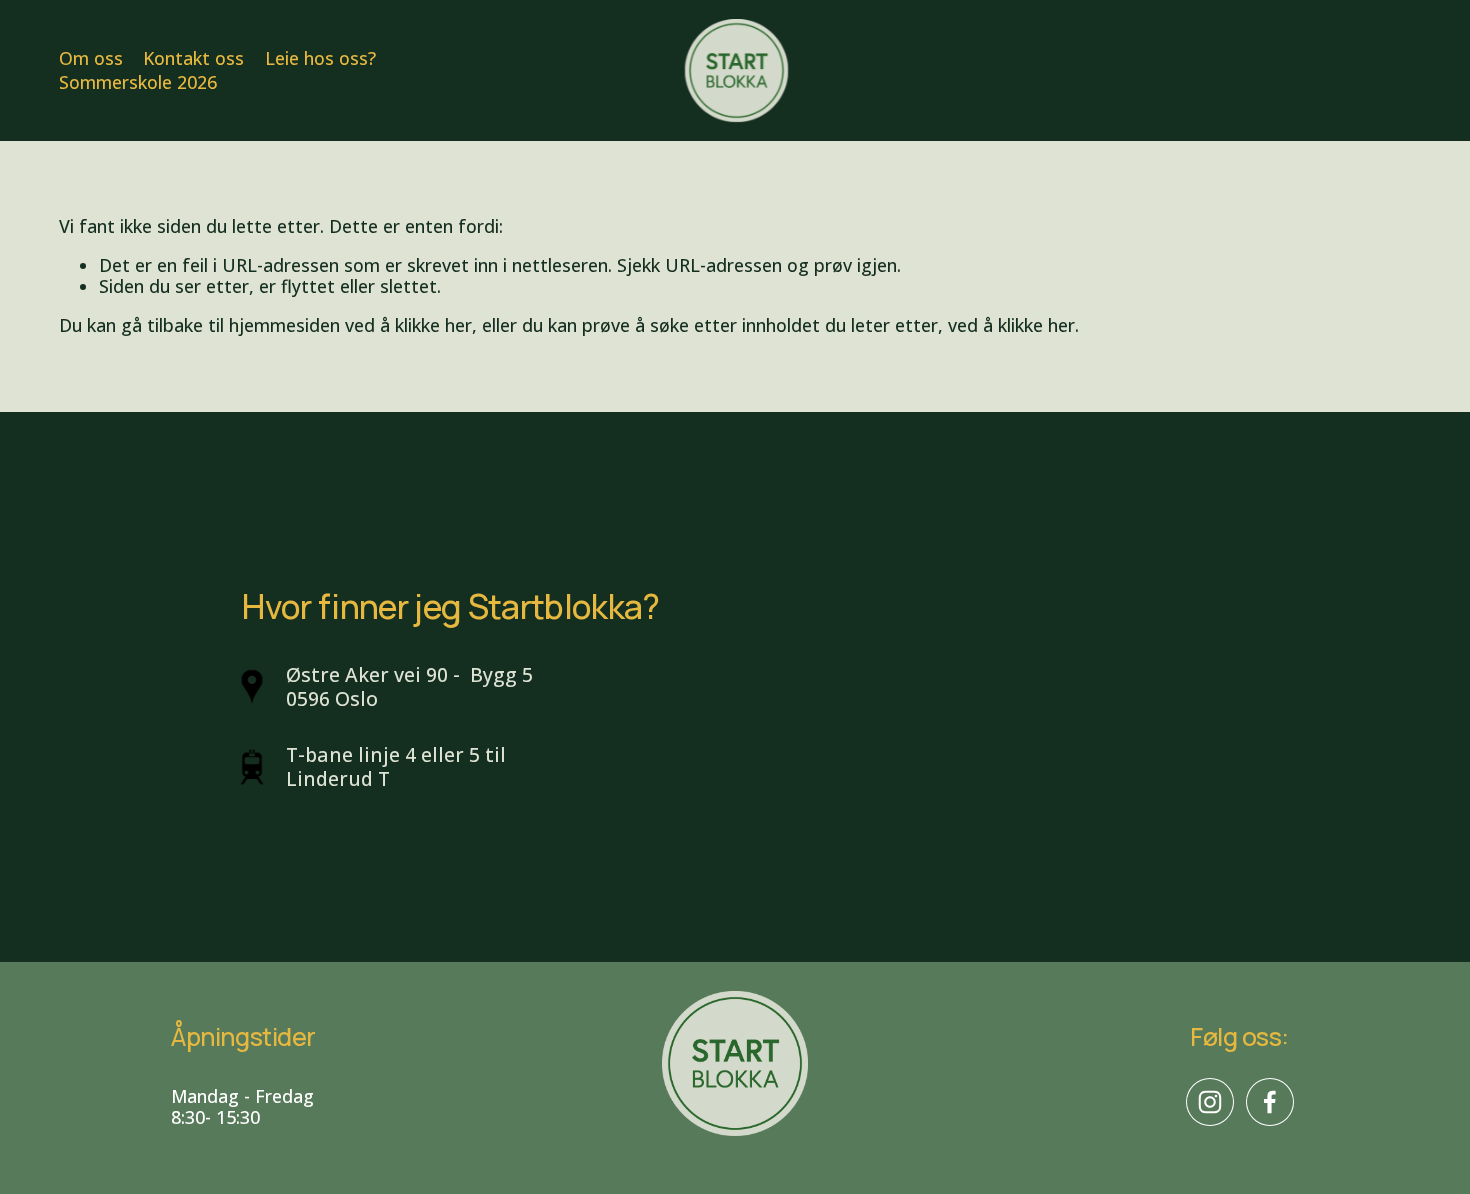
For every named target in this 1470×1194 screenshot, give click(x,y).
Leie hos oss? (320, 58)
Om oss (91, 58)
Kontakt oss (193, 58)
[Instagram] (1210, 1102)
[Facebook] (1270, 1102)
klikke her (433, 325)
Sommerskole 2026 (138, 83)
